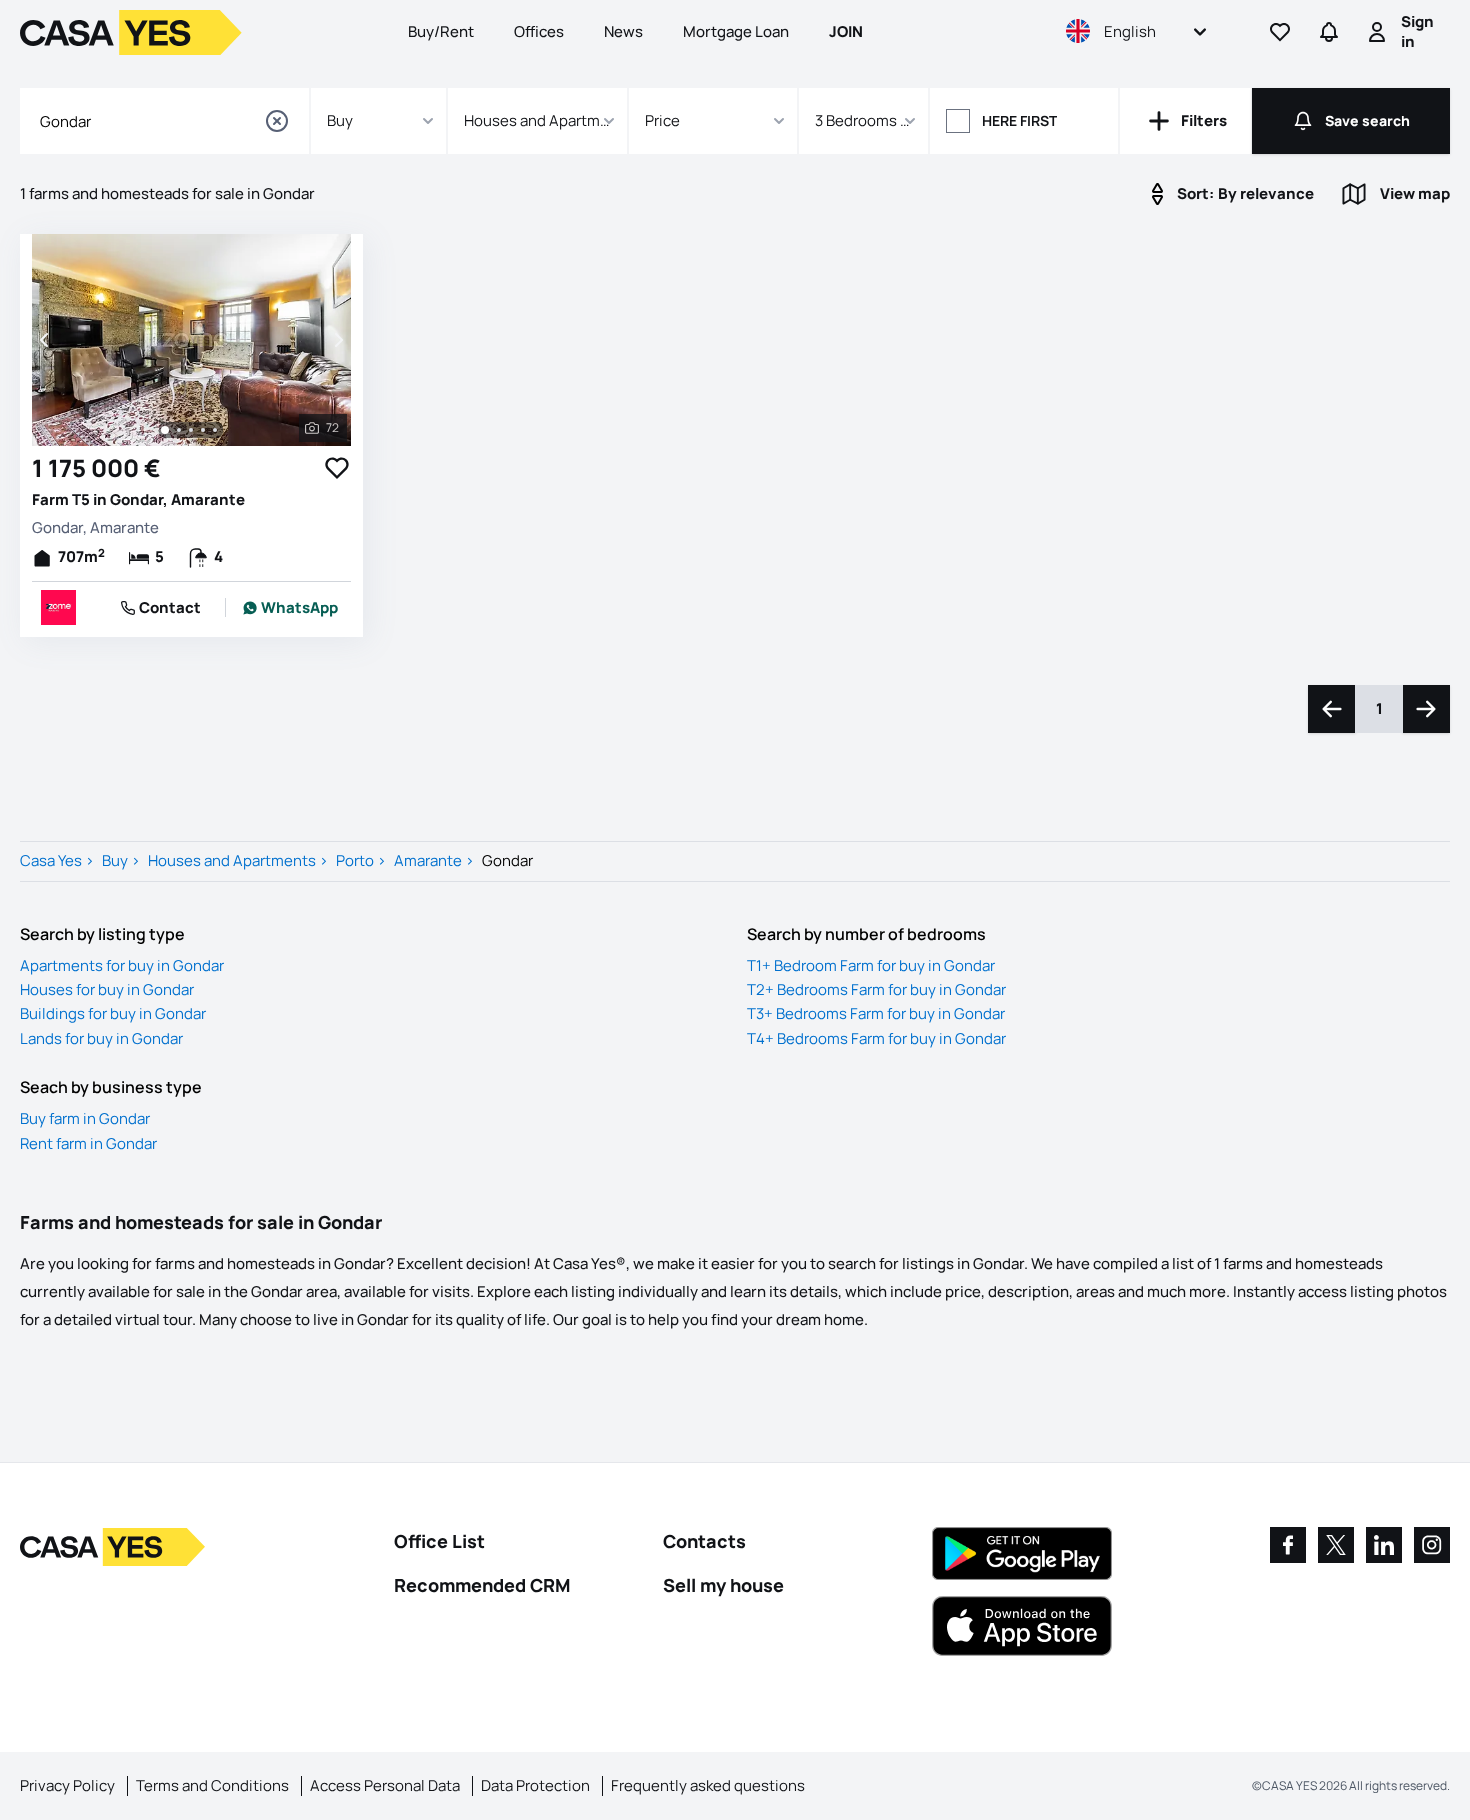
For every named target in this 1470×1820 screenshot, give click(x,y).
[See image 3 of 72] (191, 430)
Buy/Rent (441, 31)
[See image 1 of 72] (165, 430)
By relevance (1245, 193)
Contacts (704, 1541)
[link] (290, 608)
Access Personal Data (385, 1785)
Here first (1019, 120)
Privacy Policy (67, 1785)
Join (846, 31)
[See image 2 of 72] (179, 430)
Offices (539, 31)
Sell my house (723, 1585)
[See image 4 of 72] (203, 430)
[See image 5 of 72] (215, 430)
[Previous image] (46, 340)
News (623, 31)
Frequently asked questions (708, 1785)
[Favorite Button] (337, 468)
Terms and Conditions (212, 1785)
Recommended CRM (482, 1585)
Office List (439, 1541)
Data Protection (535, 1785)
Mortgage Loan (736, 31)
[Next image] (337, 340)
